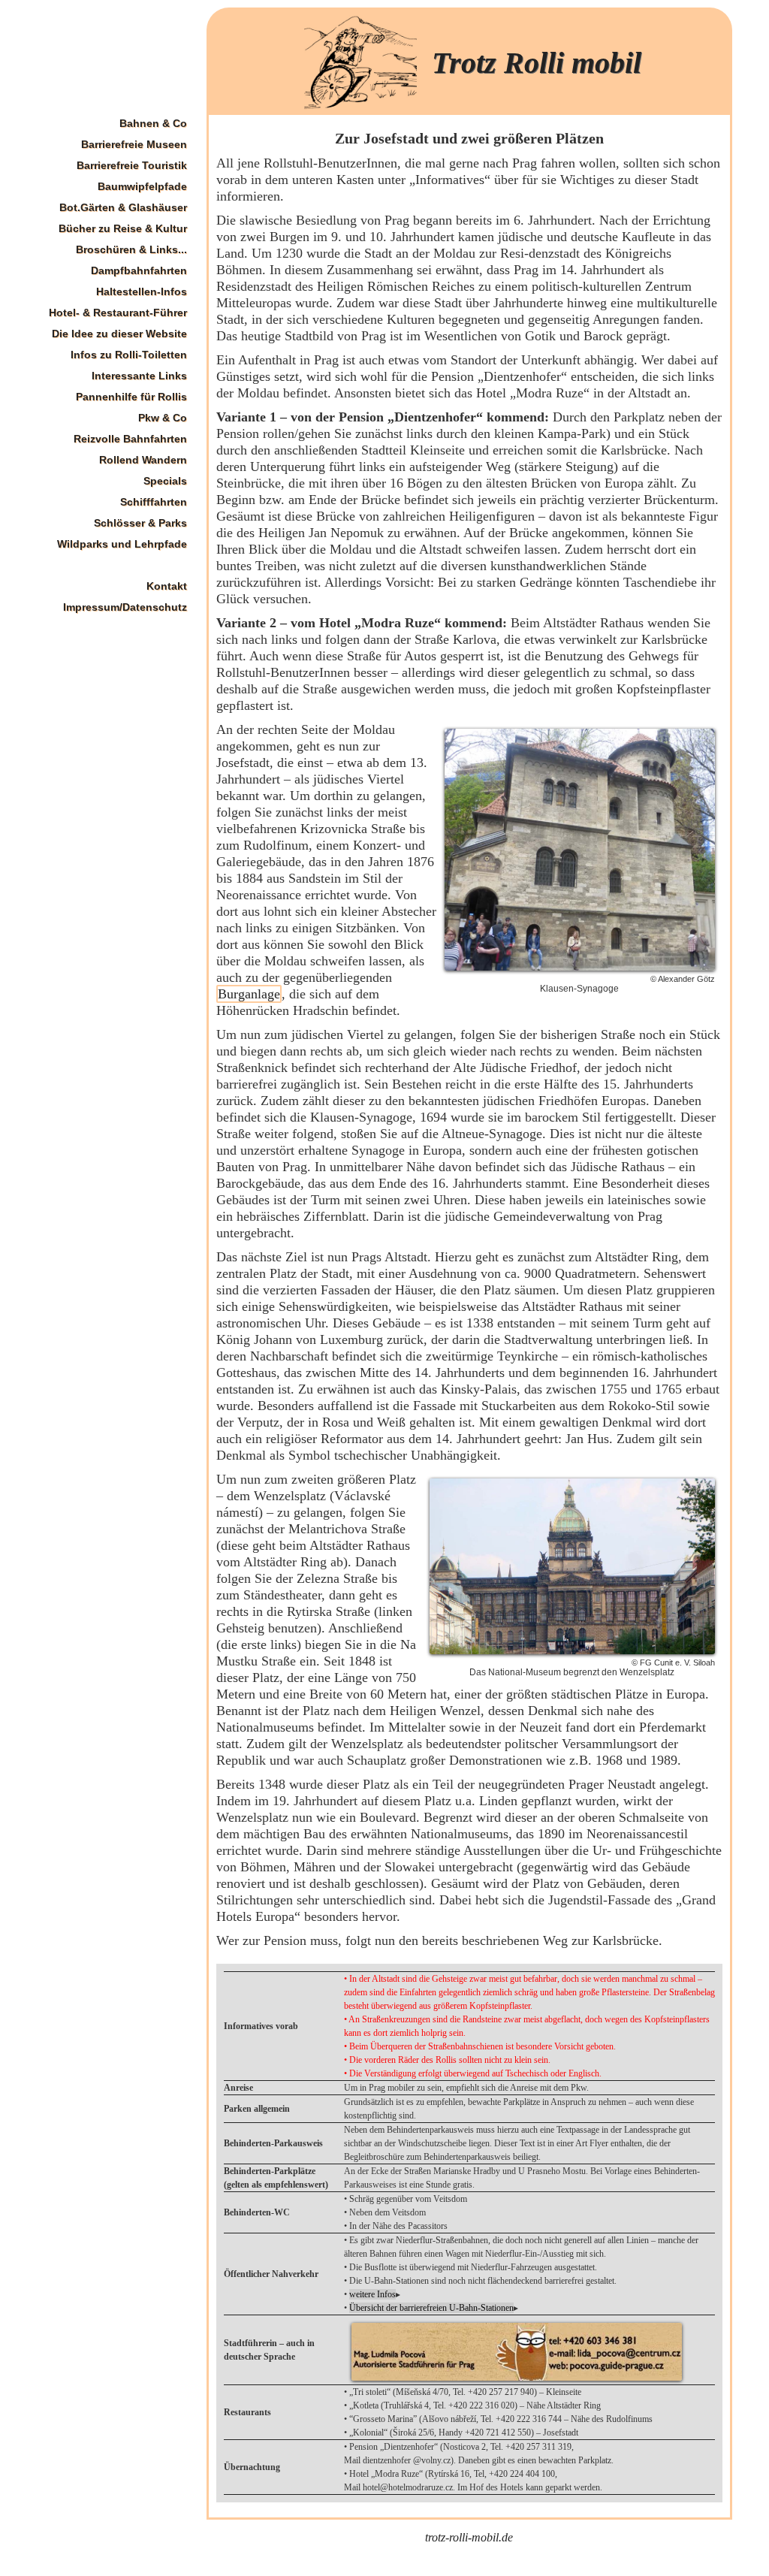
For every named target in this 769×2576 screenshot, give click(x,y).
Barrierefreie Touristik (132, 165)
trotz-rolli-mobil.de (469, 2537)
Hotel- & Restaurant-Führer (118, 313)
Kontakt (167, 586)
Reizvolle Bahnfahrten (130, 439)
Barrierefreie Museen (134, 144)
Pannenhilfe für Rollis (131, 397)
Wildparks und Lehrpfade (122, 544)
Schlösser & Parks (140, 523)
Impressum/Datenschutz (125, 607)
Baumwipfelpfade (142, 186)
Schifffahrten (154, 502)
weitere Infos (372, 2294)
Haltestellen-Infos (142, 291)
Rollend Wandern (143, 460)
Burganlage (249, 994)
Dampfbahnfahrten (139, 270)
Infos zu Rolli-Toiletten (129, 355)
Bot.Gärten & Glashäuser (123, 207)
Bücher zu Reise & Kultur (123, 228)
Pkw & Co (163, 418)
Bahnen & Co (153, 123)
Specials (165, 481)
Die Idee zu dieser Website (119, 334)
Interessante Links (139, 376)
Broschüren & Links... (131, 249)
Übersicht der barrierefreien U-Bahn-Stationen (431, 2308)
